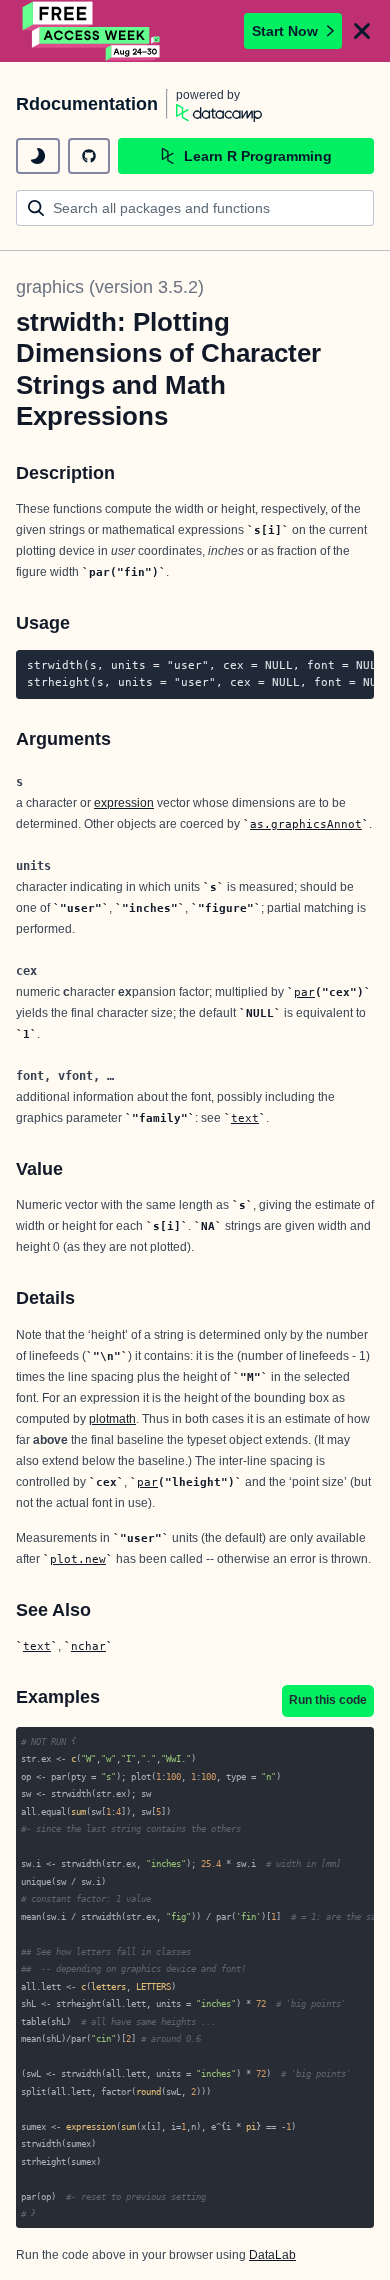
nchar (88, 1646)
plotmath (112, 1419)
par (304, 992)
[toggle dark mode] (38, 156)
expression (124, 803)
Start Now (285, 31)
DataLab (272, 2255)
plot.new (78, 1559)
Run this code (328, 1700)
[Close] (362, 31)
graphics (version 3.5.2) (110, 287)
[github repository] (89, 156)
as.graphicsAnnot (306, 824)
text (245, 1118)
